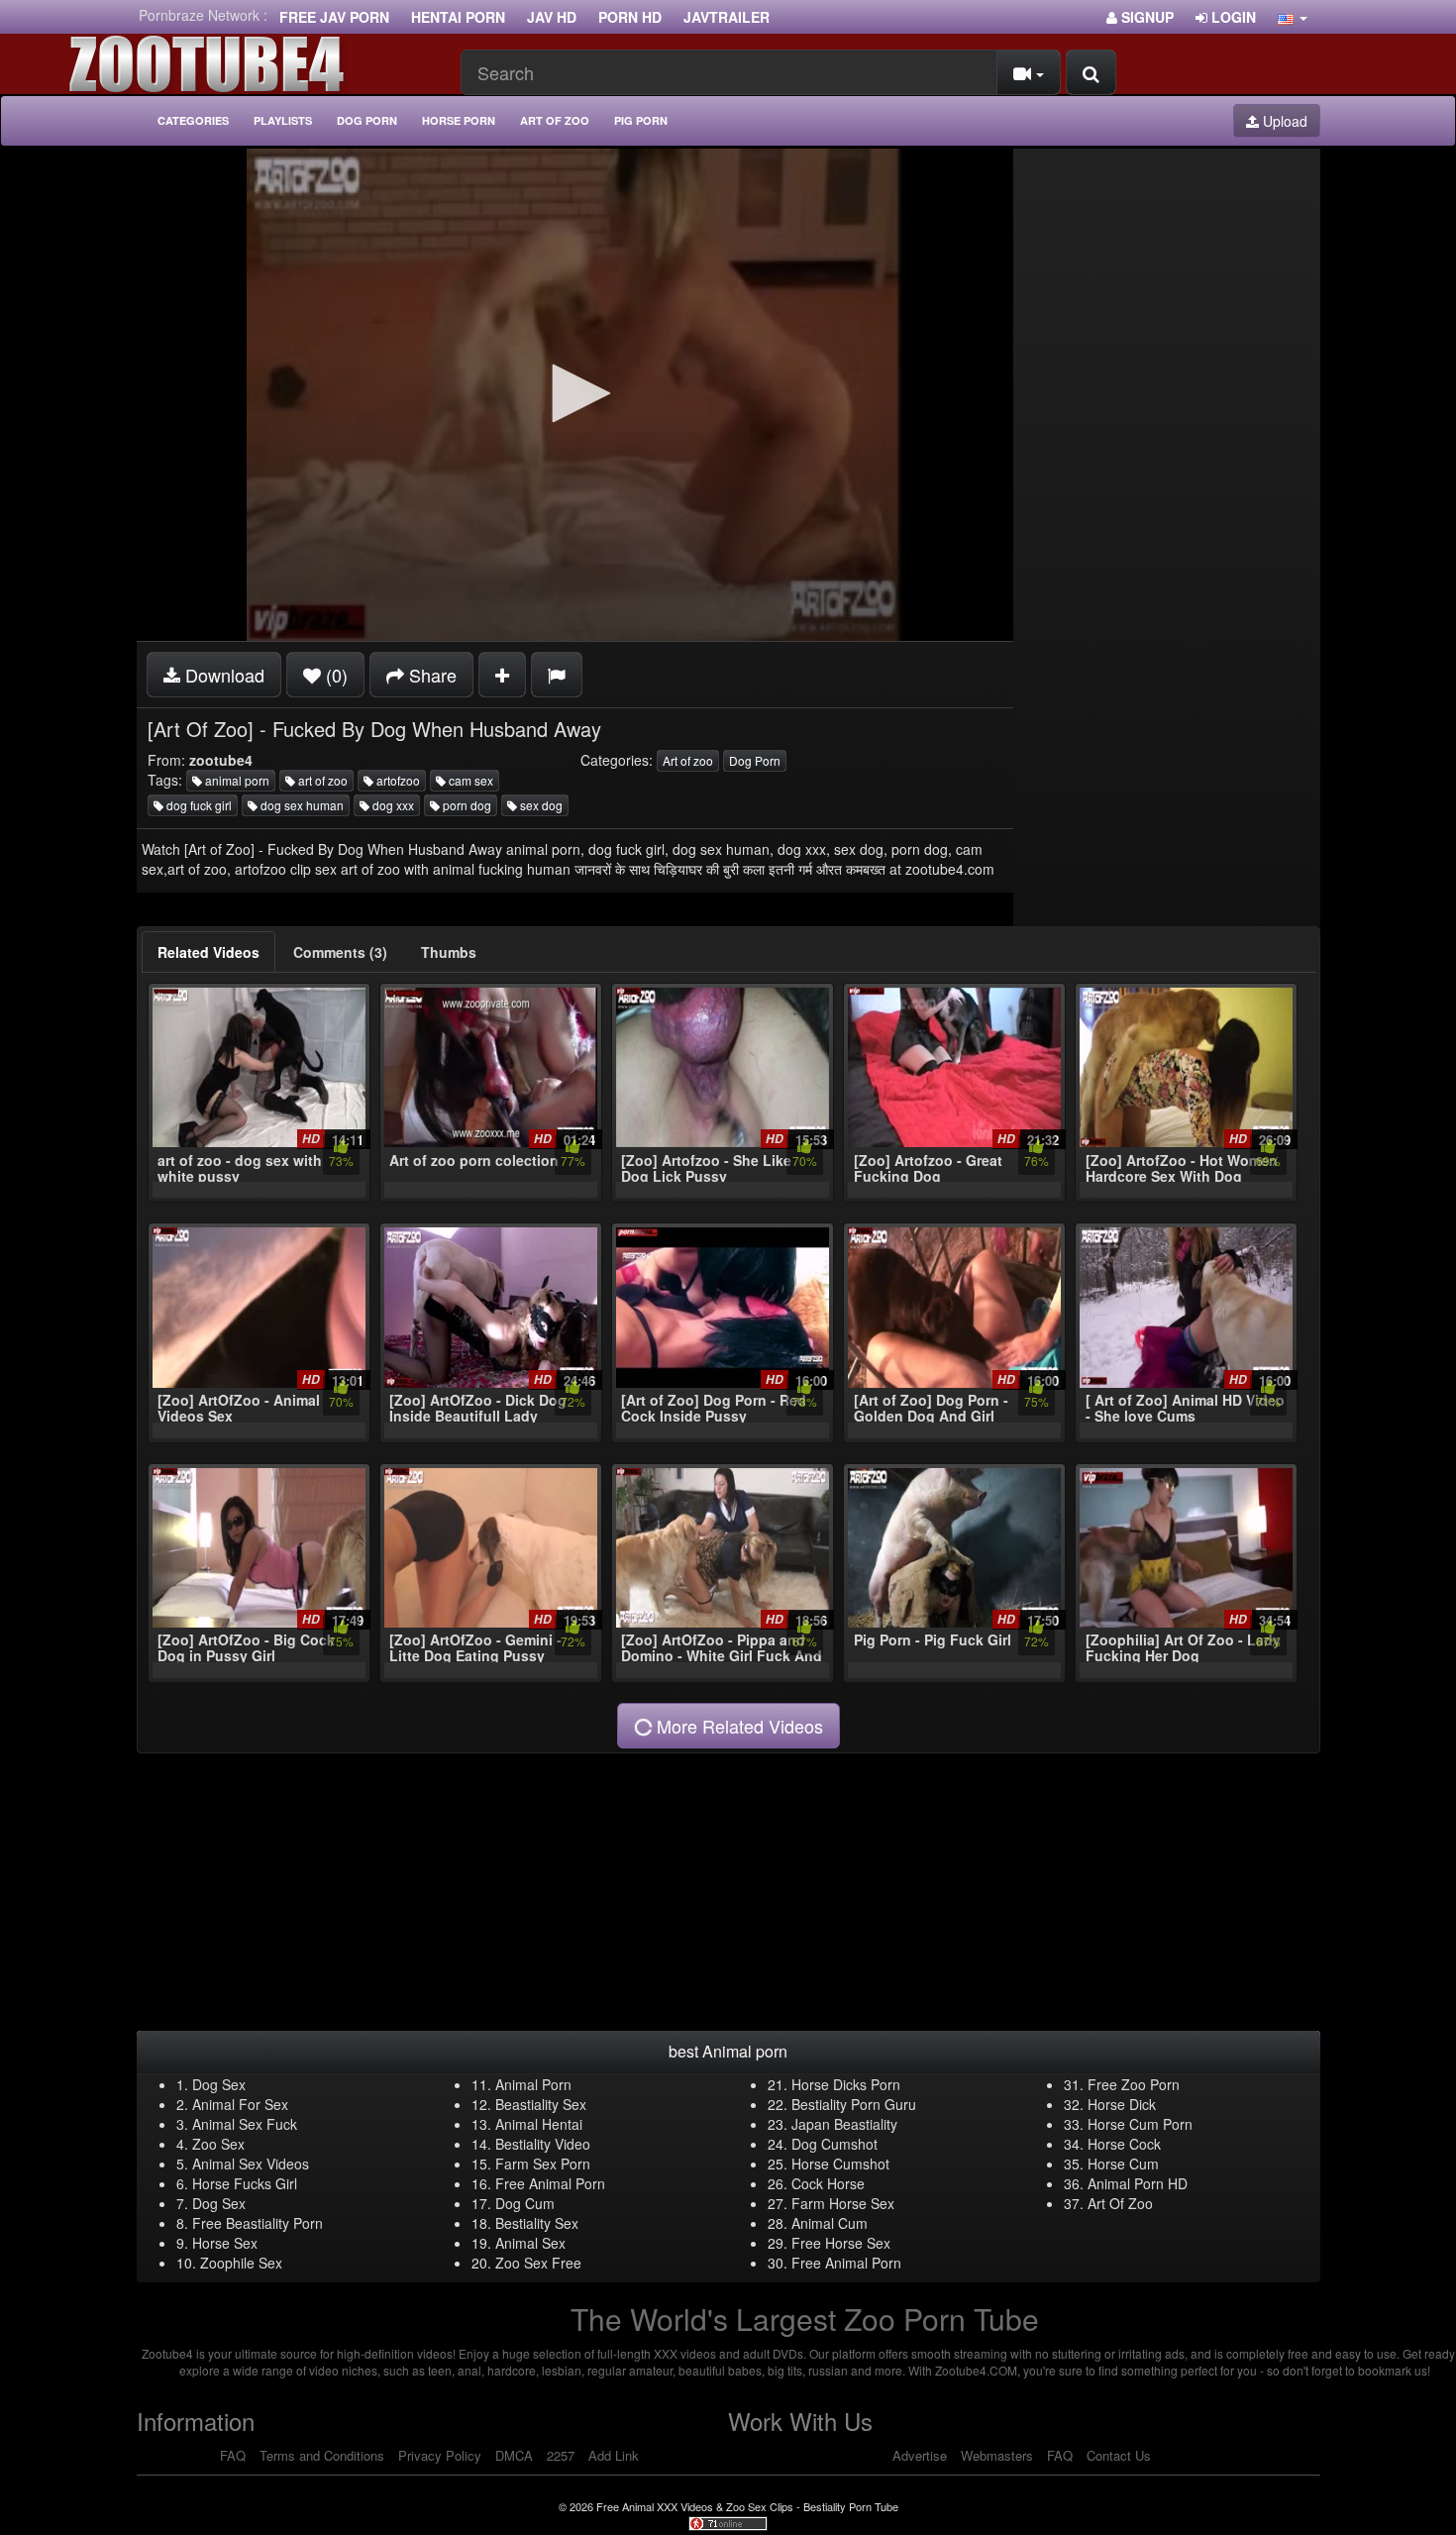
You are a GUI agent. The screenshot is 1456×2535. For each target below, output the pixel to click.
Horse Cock (1124, 2144)
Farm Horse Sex (843, 2203)
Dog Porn (367, 120)
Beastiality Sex (541, 2104)
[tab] (208, 952)
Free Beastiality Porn (258, 2223)
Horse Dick (1122, 2104)
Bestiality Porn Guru (854, 2104)
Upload (1283, 121)
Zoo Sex (218, 2144)
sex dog (540, 805)
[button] (1293, 17)
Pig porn (641, 120)
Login (1232, 17)
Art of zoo (555, 120)
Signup (1145, 17)
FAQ (233, 2455)
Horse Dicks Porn (846, 2084)
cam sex (469, 780)
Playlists (283, 120)
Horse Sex (225, 2243)
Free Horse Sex (841, 2243)
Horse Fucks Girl (245, 2183)
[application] (575, 395)
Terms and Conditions (322, 2455)
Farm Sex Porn (543, 2164)
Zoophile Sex (241, 2263)
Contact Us (1119, 2455)
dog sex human (301, 805)
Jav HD (552, 17)
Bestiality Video (543, 2144)
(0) (334, 675)
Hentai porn (458, 17)
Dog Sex (219, 2084)
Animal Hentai (539, 2124)
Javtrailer (727, 17)
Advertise (920, 2455)
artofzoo (397, 780)
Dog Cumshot (834, 2144)
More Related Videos (737, 1726)
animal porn (236, 780)
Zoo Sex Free (538, 2263)
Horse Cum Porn (1140, 2124)
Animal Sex (530, 2243)
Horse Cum (1123, 2164)
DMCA (514, 2455)
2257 (561, 2455)
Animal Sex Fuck (245, 2124)
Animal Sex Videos (251, 2164)
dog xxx (392, 805)
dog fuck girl (198, 805)
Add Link (614, 2455)
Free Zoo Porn (1134, 2084)
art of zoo (321, 780)
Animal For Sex (240, 2104)
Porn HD (630, 17)
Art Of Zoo (1120, 2203)
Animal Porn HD (1138, 2183)
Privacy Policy (440, 2455)
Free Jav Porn (334, 17)
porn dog (466, 805)
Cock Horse (828, 2183)
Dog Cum (525, 2203)
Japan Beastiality (844, 2124)
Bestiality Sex (537, 2223)
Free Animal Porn (550, 2183)
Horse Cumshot (840, 2164)
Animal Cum (830, 2223)
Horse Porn (459, 120)
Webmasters (997, 2455)
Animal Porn (533, 2084)
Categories (193, 120)
